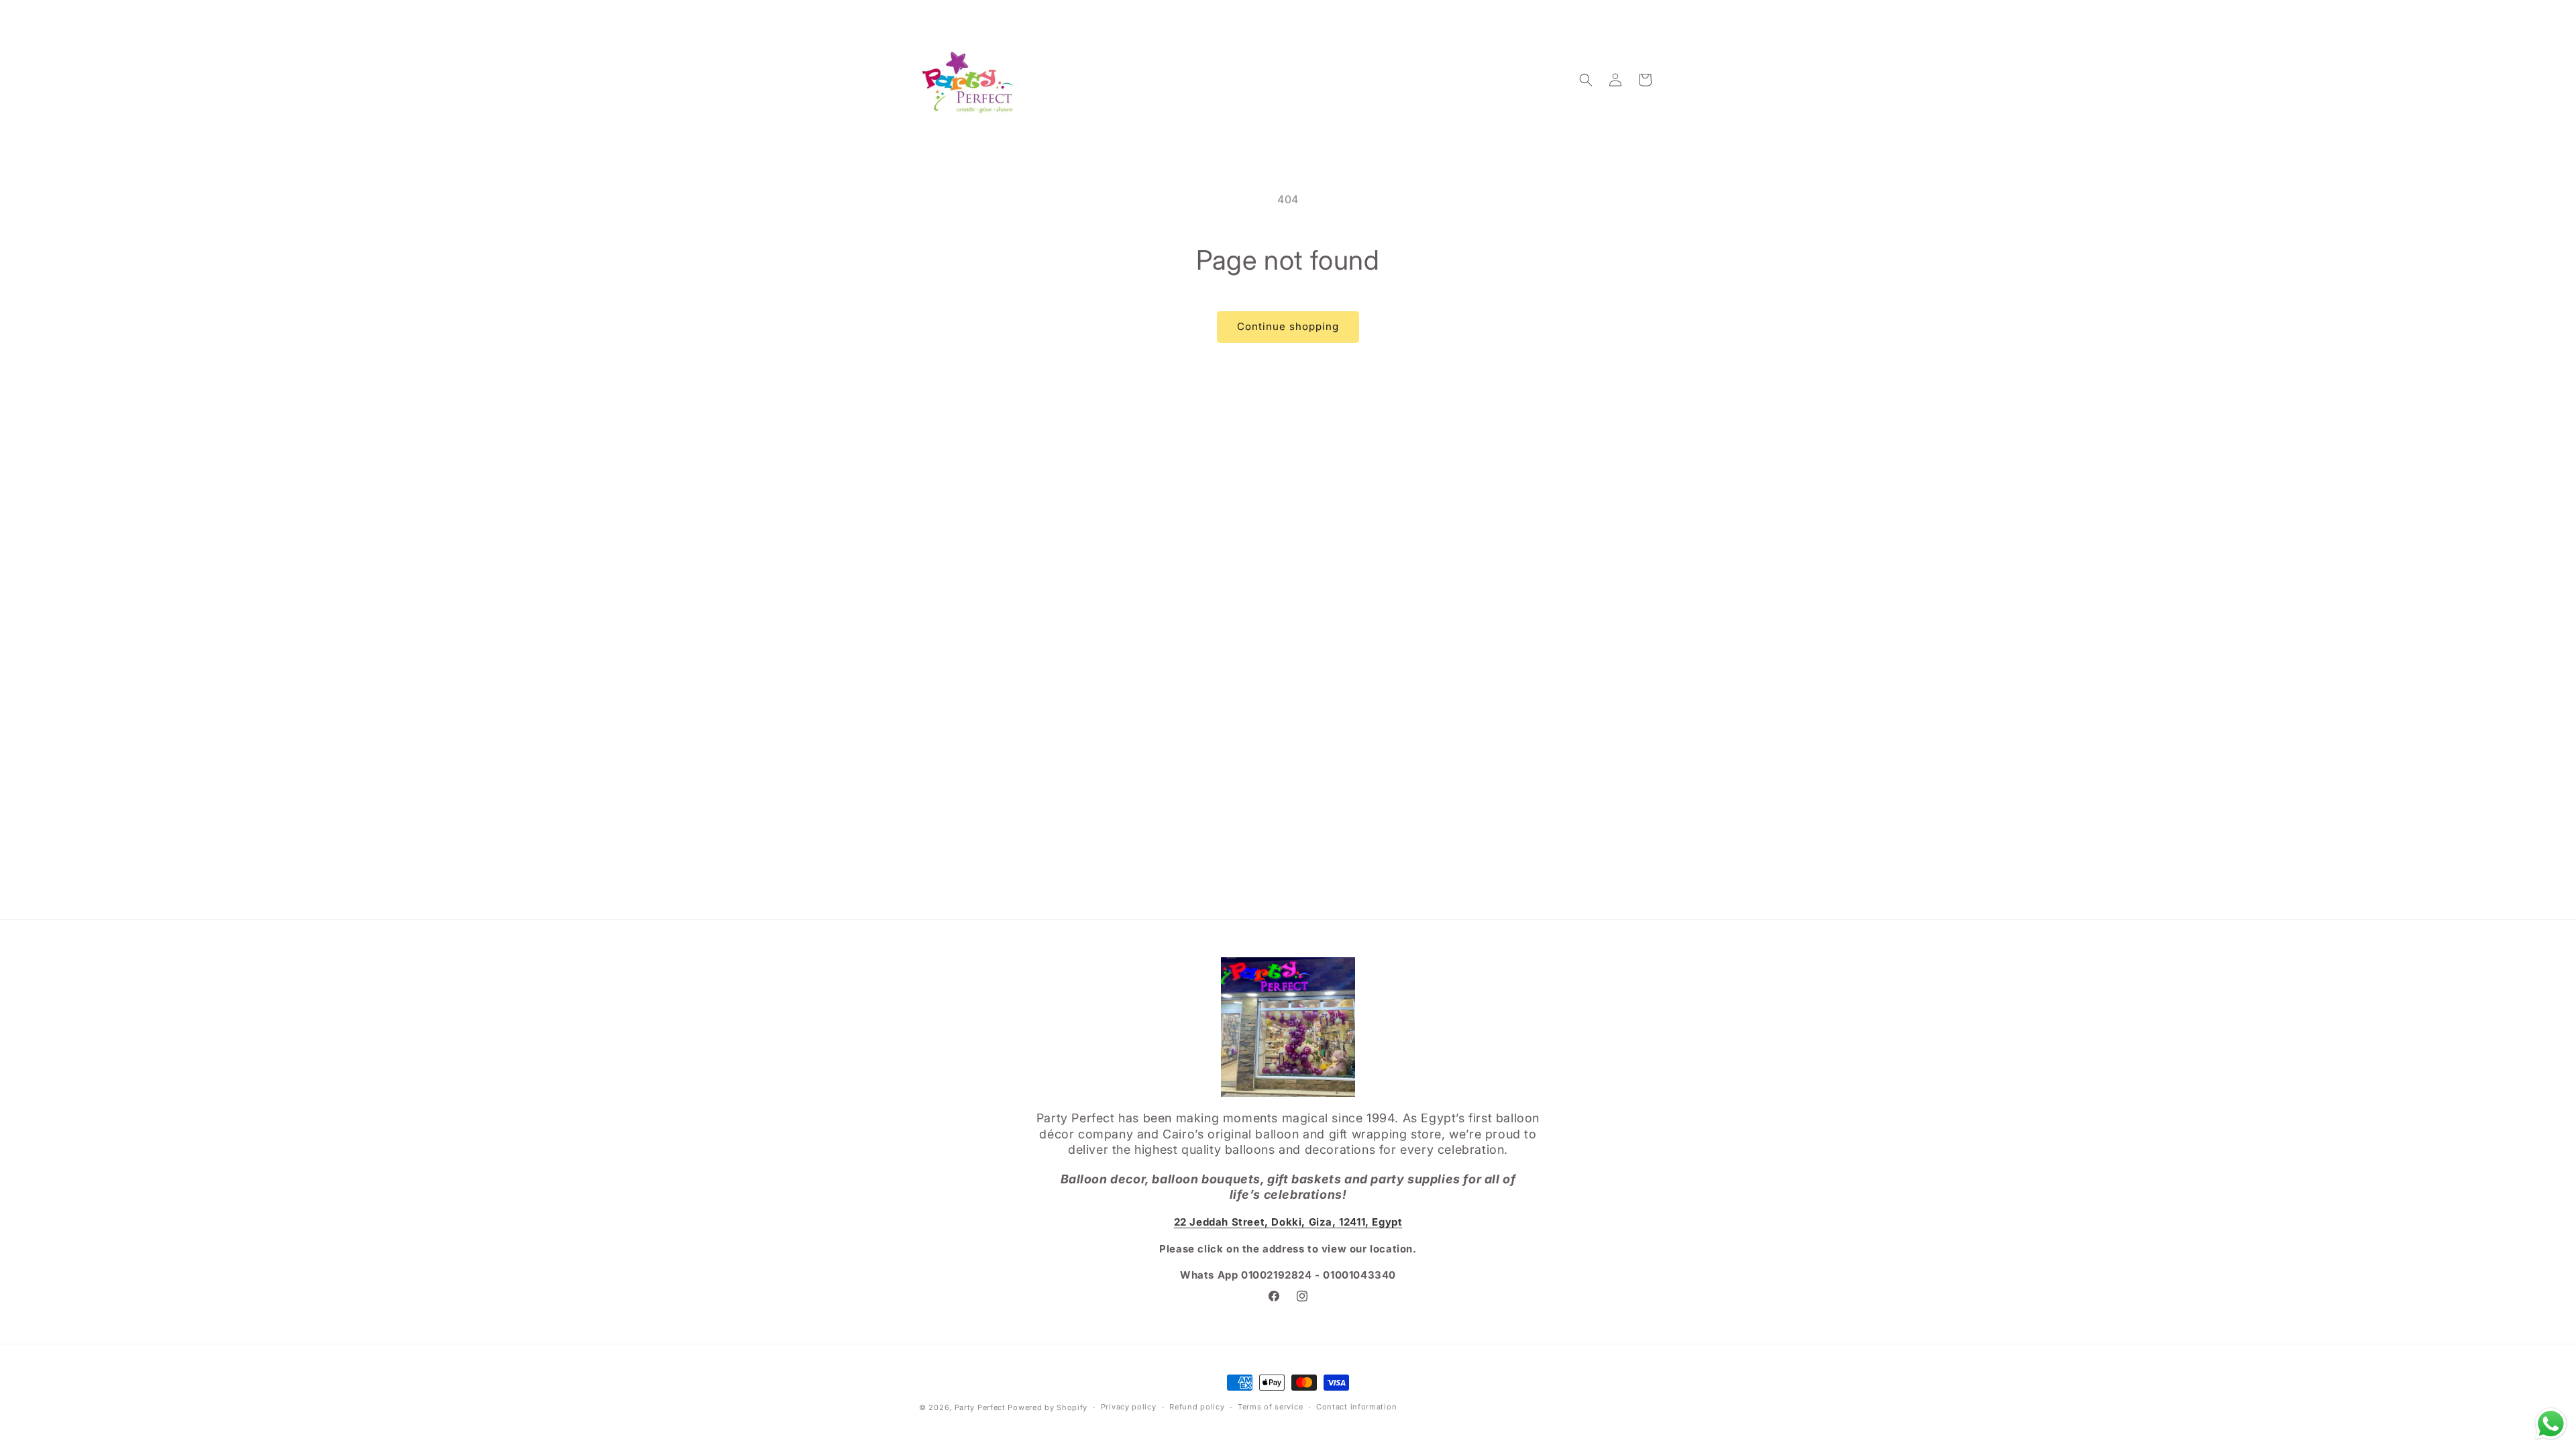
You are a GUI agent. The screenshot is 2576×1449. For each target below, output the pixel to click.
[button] (1586, 80)
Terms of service (1270, 1407)
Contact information (1356, 1407)
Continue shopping (1288, 326)
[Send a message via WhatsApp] (2551, 1424)
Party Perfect (980, 1407)
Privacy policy (1129, 1407)
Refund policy (1197, 1407)
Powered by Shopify (1048, 1407)
